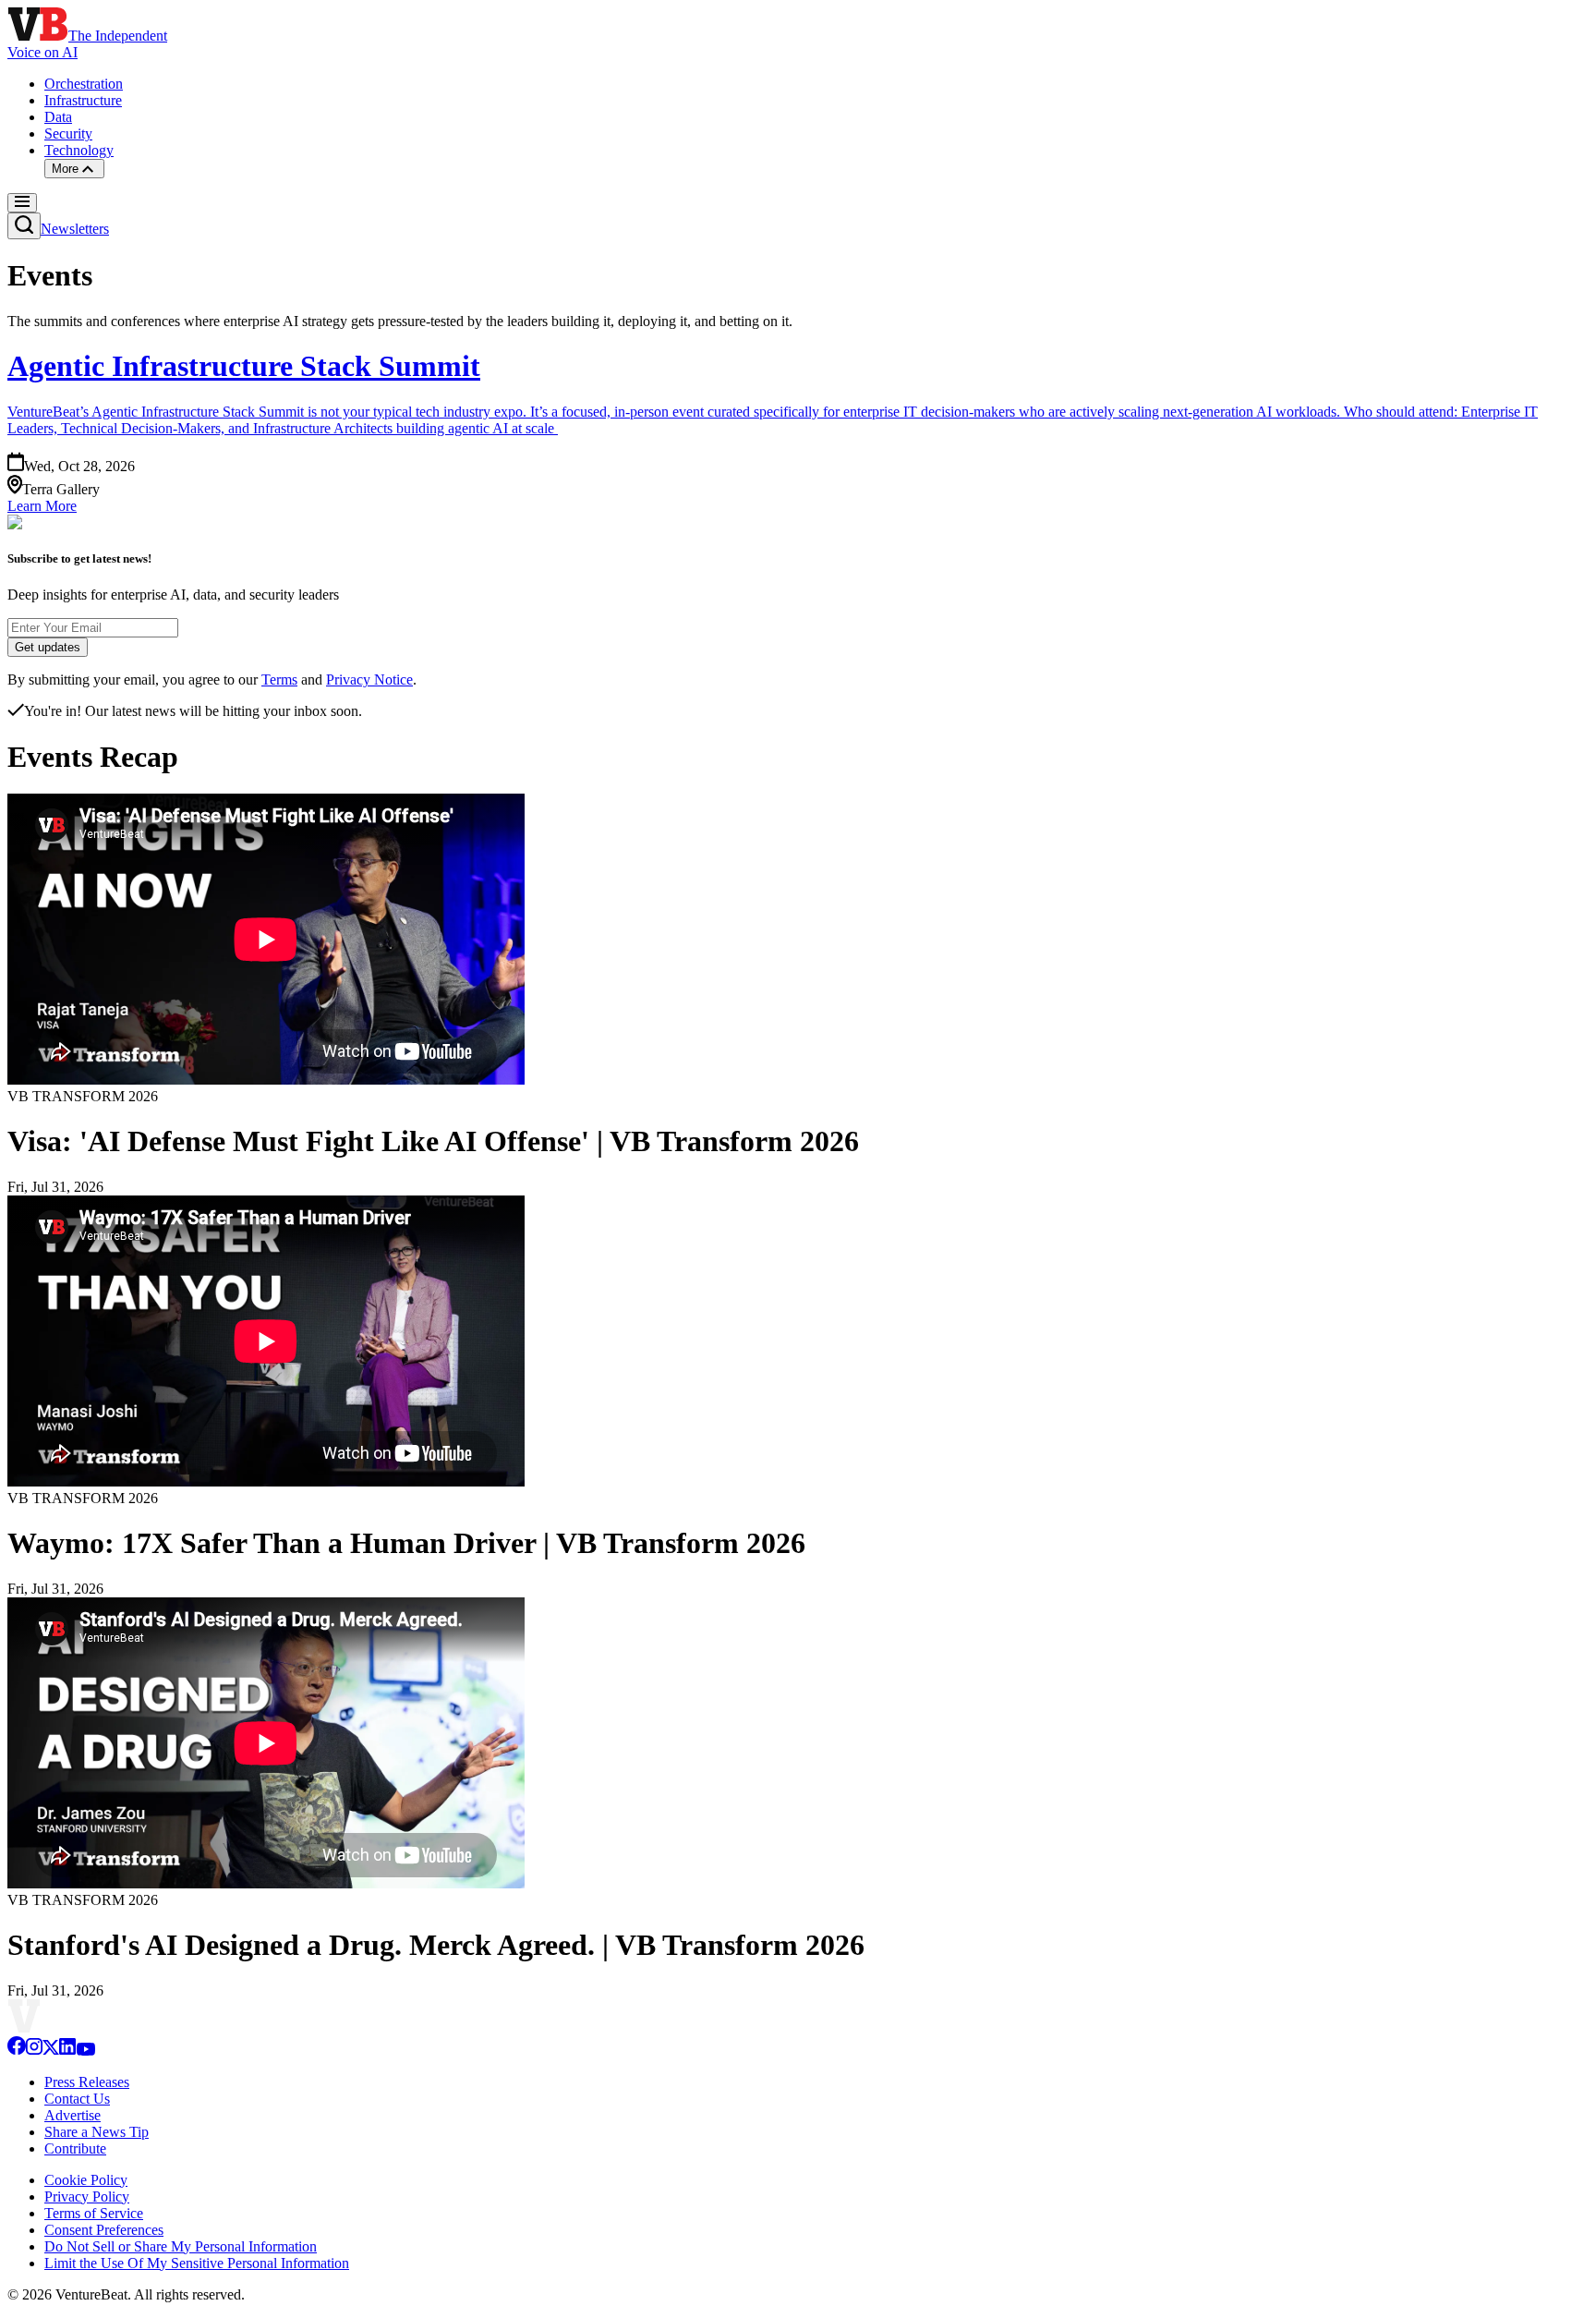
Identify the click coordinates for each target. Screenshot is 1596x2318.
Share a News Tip (97, 2132)
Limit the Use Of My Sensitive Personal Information (197, 2263)
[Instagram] (34, 2051)
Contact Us (77, 2099)
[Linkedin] (67, 2051)
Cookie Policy (86, 2180)
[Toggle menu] (22, 203)
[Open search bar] (24, 226)
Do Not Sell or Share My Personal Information (181, 2246)
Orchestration (84, 84)
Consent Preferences (104, 2230)
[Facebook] (17, 2051)
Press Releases (87, 2082)
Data (58, 117)
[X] (51, 2051)
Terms (279, 680)
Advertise (73, 2115)
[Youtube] (85, 2051)
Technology (79, 150)
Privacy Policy (87, 2197)
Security (68, 133)
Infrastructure (83, 100)
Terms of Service (94, 2213)
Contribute (75, 2148)
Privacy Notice (369, 680)
